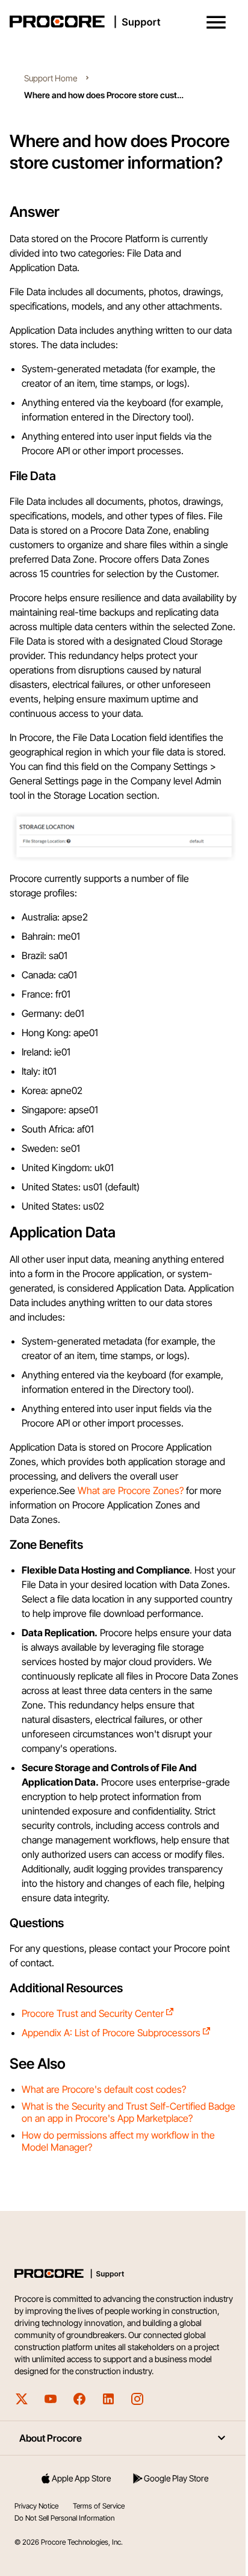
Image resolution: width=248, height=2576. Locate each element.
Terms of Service (99, 2506)
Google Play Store (176, 2478)
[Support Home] (122, 22)
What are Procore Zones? (131, 1490)
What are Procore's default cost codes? (104, 2089)
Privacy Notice (36, 2506)
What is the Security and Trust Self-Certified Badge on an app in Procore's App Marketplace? (129, 2112)
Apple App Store (81, 2478)
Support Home (51, 78)
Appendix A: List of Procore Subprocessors (111, 2033)
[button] (216, 22)
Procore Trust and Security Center (93, 2013)
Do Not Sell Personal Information (64, 2518)
